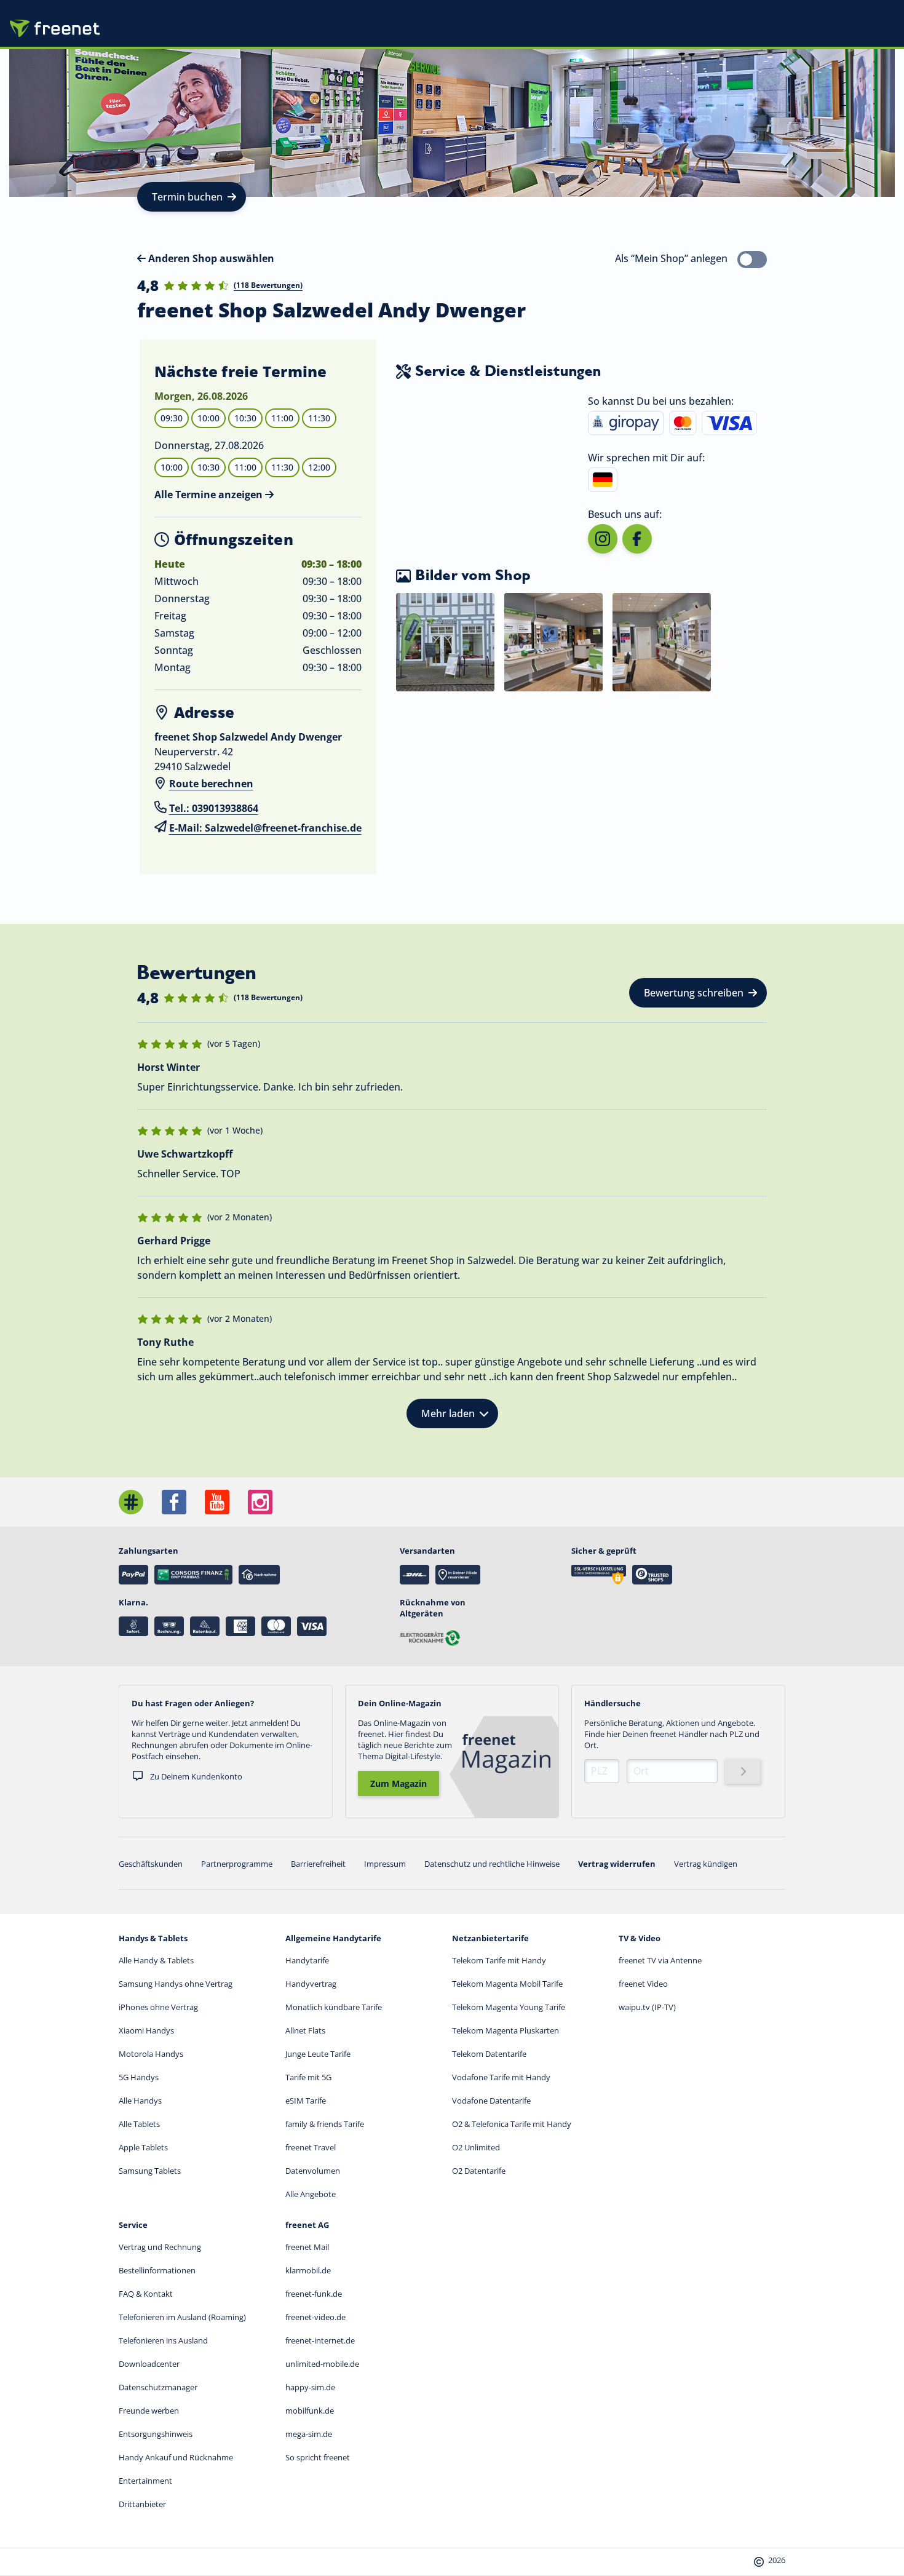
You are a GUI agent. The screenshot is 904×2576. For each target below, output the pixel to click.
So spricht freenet (318, 2457)
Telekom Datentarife (489, 2054)
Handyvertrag (311, 1984)
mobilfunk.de (310, 2411)
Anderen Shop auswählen (210, 258)
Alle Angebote (311, 2194)
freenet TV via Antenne (660, 1960)
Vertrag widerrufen (617, 1864)
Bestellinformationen (157, 2270)
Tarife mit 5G (308, 2077)
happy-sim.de (310, 2387)
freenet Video (643, 1984)
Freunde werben (149, 2411)
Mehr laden (448, 1413)
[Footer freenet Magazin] (131, 1502)
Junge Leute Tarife (318, 2054)
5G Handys (139, 2077)
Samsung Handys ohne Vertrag (176, 1984)
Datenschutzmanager (158, 2387)
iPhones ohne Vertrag (158, 2007)
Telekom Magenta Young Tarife (509, 2007)
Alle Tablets (139, 2124)
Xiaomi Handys (146, 2030)
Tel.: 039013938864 (214, 808)
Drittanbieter (142, 2504)
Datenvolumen (313, 2171)
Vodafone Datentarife (491, 2101)
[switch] (752, 260)
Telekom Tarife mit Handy (499, 1960)
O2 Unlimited (476, 2147)
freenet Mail (307, 2247)
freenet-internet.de (320, 2340)
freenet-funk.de (314, 2294)
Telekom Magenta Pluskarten (506, 2030)
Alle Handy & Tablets (156, 1960)
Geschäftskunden (151, 1864)
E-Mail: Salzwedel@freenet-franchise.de (265, 828)
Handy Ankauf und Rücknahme (176, 2457)
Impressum (385, 1864)
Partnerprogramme (237, 1864)
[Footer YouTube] (217, 1502)
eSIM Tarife (306, 2101)
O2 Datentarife (479, 2171)
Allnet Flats (305, 2030)
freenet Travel (311, 2147)
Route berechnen (211, 784)
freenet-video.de (315, 2317)
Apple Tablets (143, 2147)
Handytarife (307, 1960)
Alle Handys (140, 2101)
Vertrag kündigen (706, 1864)
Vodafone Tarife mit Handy (501, 2077)
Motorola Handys (151, 2054)
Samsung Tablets (150, 2171)
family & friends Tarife (325, 2124)
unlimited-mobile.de (322, 2364)
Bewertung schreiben (694, 993)
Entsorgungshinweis (156, 2434)
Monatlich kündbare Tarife (334, 2007)
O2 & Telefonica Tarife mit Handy (512, 2124)
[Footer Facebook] (174, 1502)
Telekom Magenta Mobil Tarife (507, 1984)
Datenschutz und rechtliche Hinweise (492, 1864)
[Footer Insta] (260, 1502)
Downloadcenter (149, 2364)
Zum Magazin (398, 1783)
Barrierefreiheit (318, 1864)
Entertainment (145, 2481)
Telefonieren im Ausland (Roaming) (182, 2317)
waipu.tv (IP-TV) (647, 2007)
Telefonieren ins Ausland (163, 2340)
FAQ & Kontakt (146, 2294)
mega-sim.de (309, 2434)
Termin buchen (187, 197)
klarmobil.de (308, 2270)
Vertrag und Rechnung (160, 2247)
